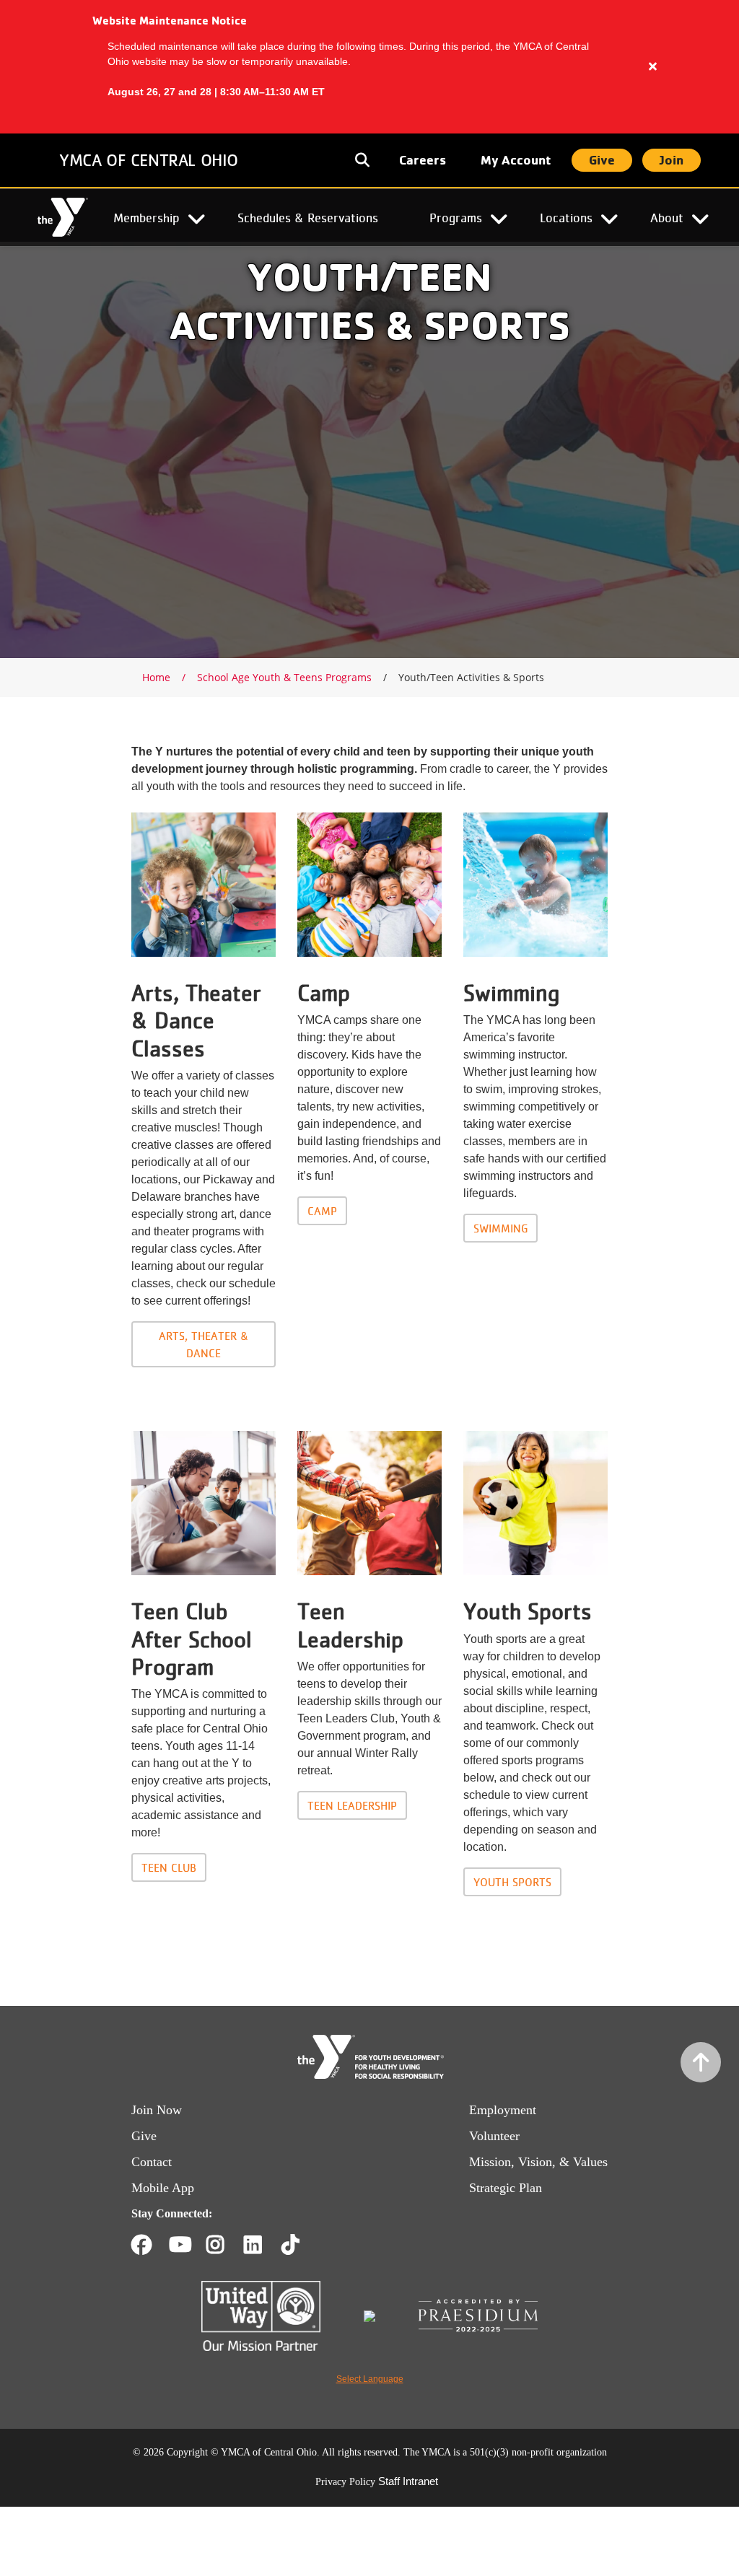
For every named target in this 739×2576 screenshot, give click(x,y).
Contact (152, 2162)
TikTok (301, 2245)
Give (602, 160)
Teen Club (169, 1867)
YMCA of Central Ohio (149, 160)
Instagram (226, 2245)
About (667, 217)
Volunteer (494, 2136)
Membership (147, 217)
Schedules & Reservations (308, 217)
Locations (566, 217)
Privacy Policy (345, 2482)
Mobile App (163, 2188)
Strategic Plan (506, 2188)
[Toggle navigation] (364, 160)
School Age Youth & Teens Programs (284, 677)
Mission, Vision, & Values (538, 2162)
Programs (456, 217)
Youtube (179, 2245)
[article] (369, 67)
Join (672, 160)
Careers (423, 160)
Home (63, 218)
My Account (516, 160)
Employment (503, 2110)
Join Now (157, 2110)
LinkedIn (263, 2245)
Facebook (141, 2245)
